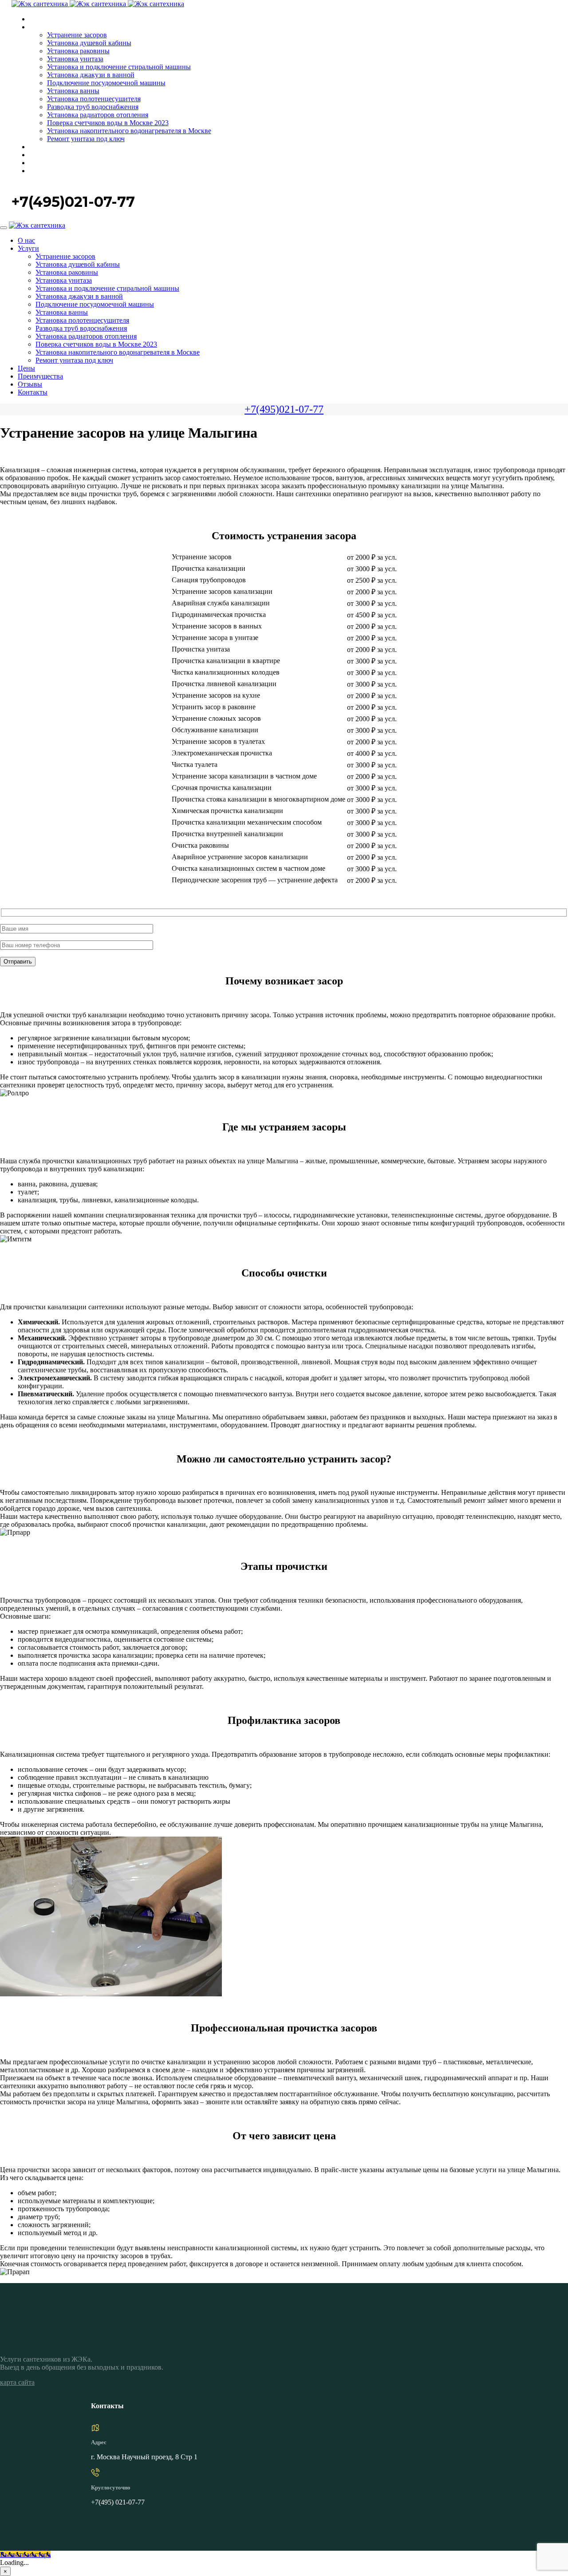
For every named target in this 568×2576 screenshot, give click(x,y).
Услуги (39, 27)
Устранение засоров (77, 35)
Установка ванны (73, 91)
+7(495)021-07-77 (284, 409)
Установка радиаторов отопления (98, 115)
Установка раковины (78, 51)
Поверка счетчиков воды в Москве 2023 (108, 123)
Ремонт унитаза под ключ (86, 139)
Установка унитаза (75, 59)
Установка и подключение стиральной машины (119, 67)
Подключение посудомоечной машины (106, 83)
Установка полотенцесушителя (94, 99)
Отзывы (41, 163)
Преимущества (51, 155)
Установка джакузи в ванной (91, 75)
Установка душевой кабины (89, 43)
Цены (37, 147)
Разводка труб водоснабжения (93, 107)
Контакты (43, 171)
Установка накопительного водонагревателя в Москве (129, 131)
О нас (37, 19)
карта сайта (17, 2382)
